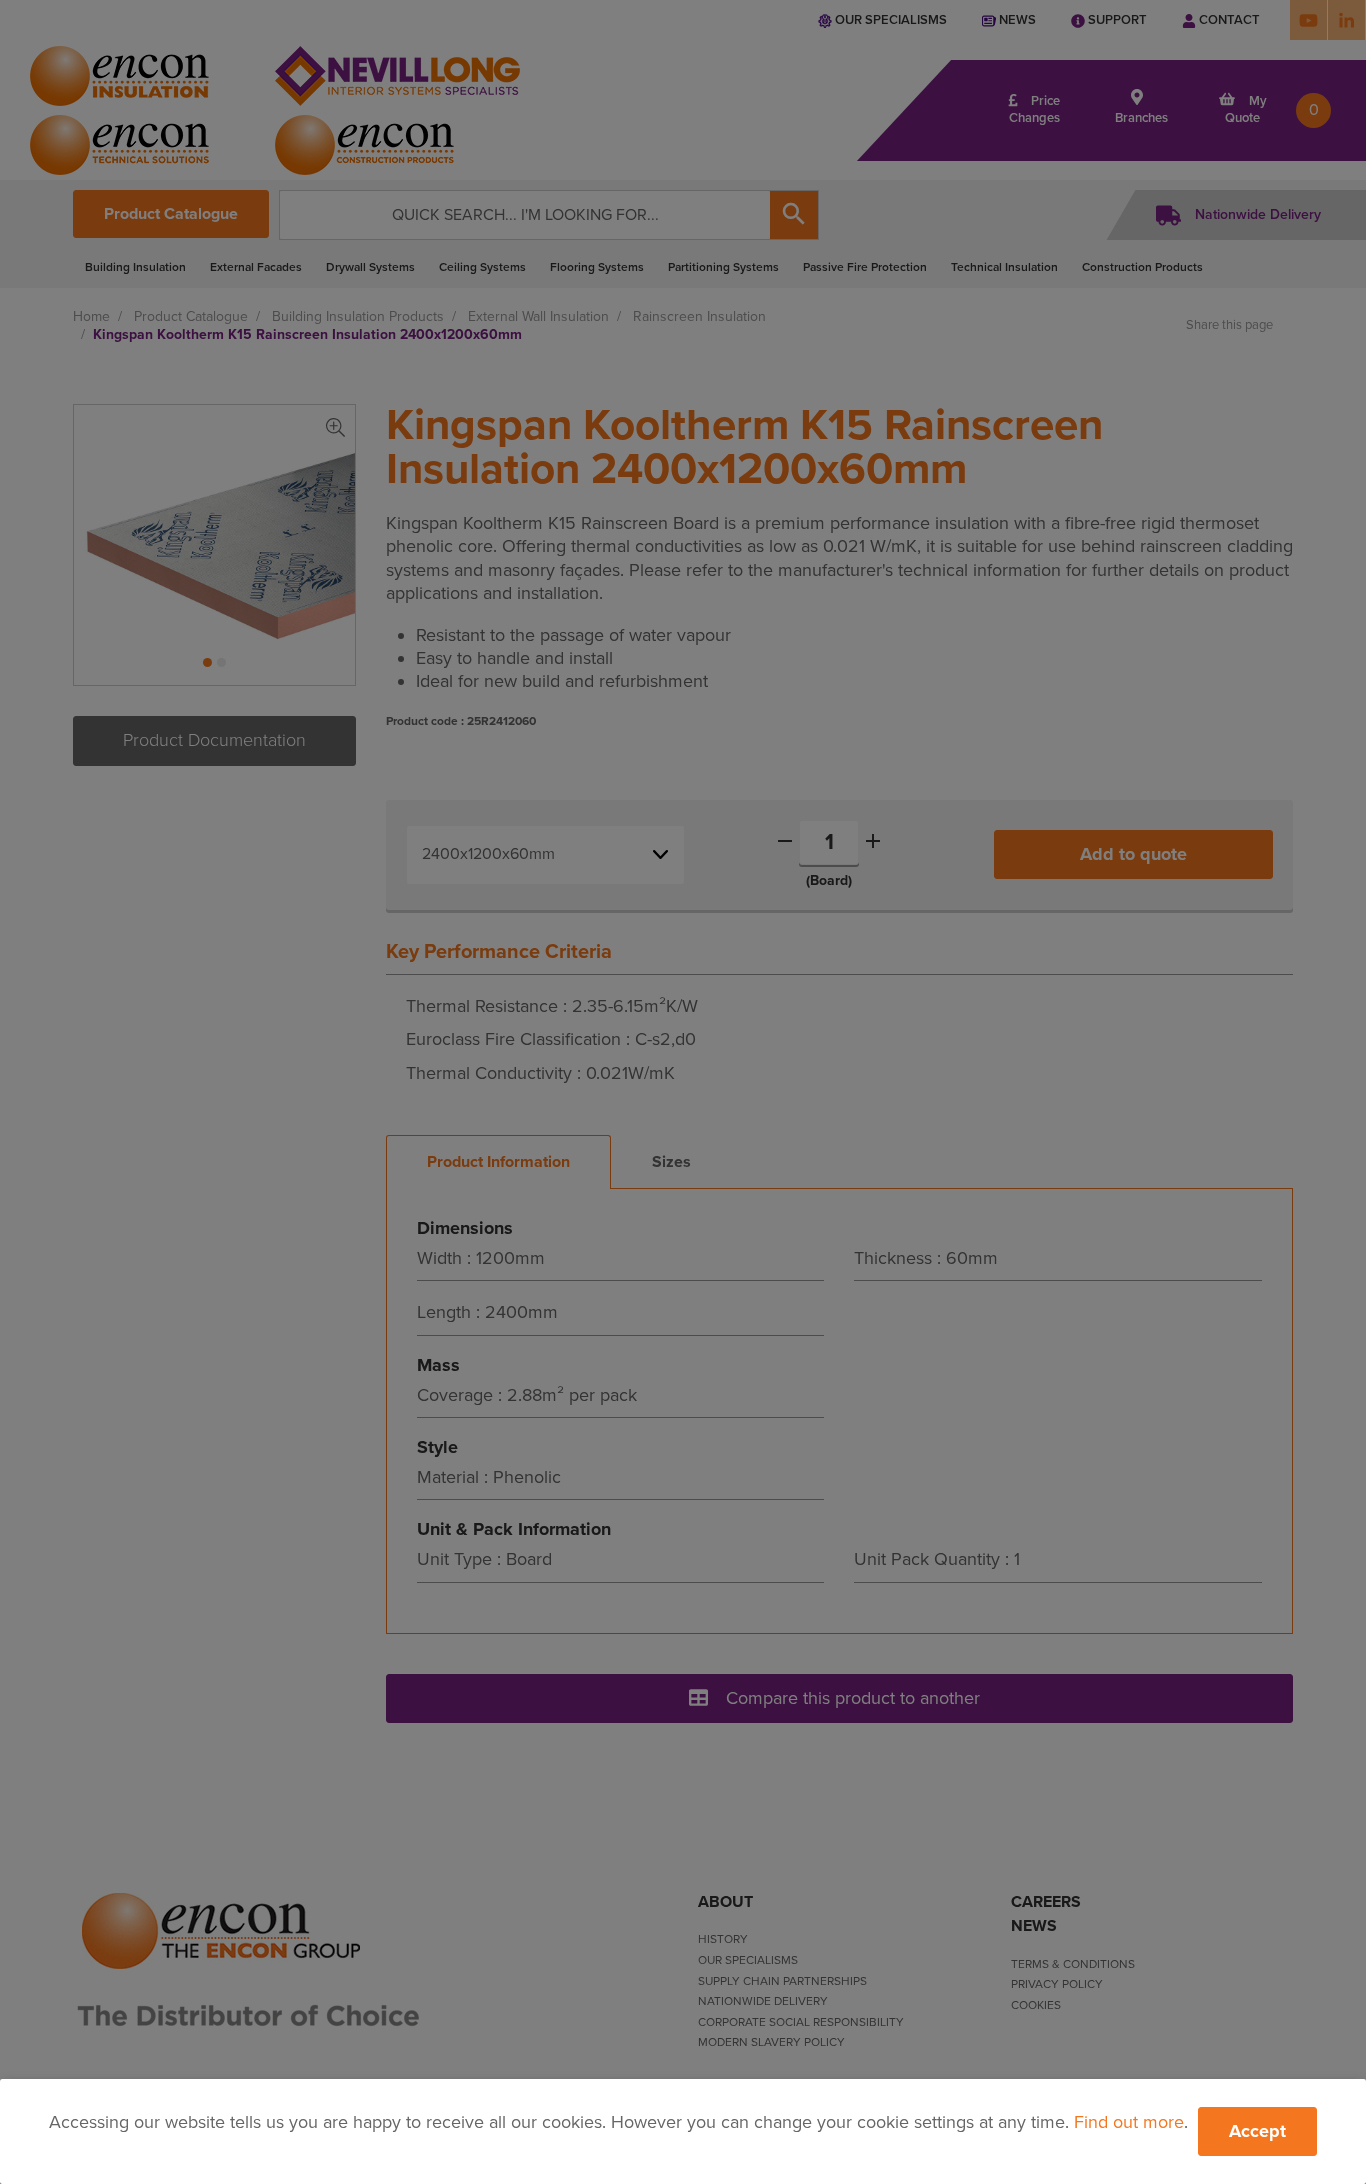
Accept (1257, 2131)
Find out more (1129, 2122)
